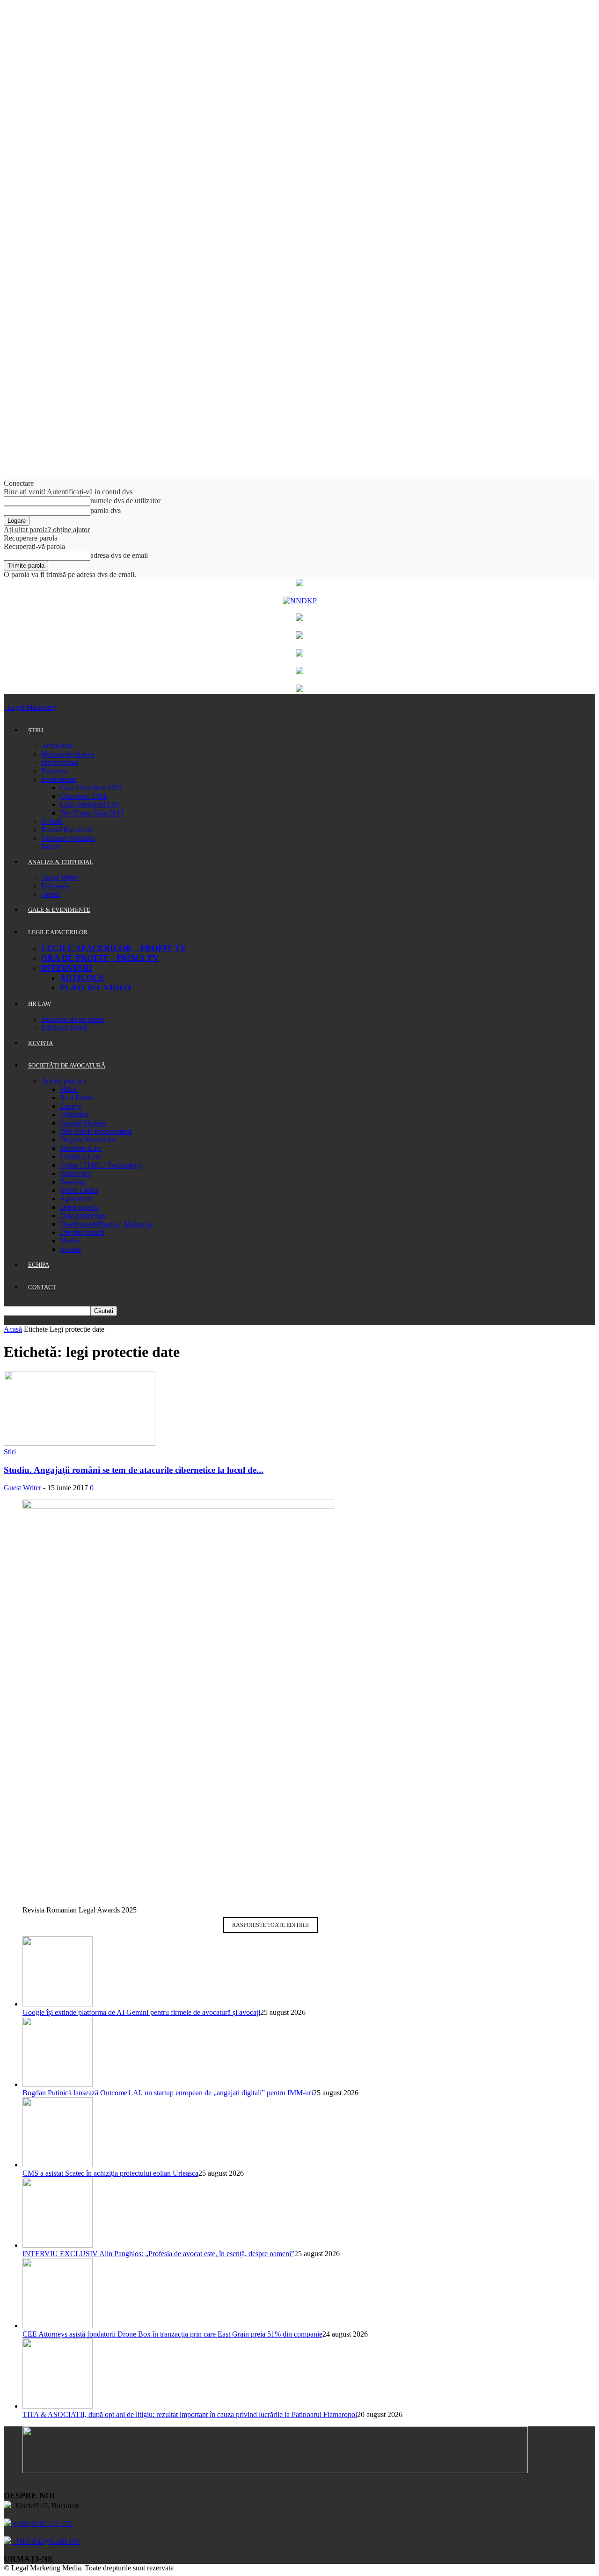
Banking (73, 1182)
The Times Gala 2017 (92, 813)
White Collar (79, 1190)
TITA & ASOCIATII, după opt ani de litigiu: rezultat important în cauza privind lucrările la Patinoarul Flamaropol (190, 2414)
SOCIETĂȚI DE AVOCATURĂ (67, 1065)
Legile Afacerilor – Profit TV (114, 948)
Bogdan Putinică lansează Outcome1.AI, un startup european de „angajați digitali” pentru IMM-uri (168, 2093)
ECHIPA (39, 1265)
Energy (71, 1106)
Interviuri (67, 968)
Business (54, 771)
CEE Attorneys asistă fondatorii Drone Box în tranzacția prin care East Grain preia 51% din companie (172, 2334)
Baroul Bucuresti (66, 830)
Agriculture (77, 1199)
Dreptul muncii (82, 1232)
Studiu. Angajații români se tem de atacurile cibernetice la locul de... (134, 1470)
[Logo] (5, 707)
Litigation (74, 1115)
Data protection (83, 1216)
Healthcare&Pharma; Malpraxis (106, 1224)
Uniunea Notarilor (68, 838)
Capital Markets (83, 1123)
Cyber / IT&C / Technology (101, 1165)
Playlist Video (95, 988)
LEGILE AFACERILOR (58, 932)
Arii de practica (64, 1081)
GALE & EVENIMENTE (59, 910)
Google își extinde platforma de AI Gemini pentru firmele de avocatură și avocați (141, 2012)
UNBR (52, 821)
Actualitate (57, 746)
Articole (82, 978)
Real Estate (77, 1098)
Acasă (13, 1329)
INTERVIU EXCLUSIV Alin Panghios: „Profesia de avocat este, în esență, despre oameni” (158, 2254)
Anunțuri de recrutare (73, 1019)
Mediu (69, 1241)
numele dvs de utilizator (125, 501)
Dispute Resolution (88, 1140)
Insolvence (76, 1173)
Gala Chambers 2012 (91, 788)
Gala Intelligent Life (90, 805)
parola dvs (106, 510)
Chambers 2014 (83, 796)
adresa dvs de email (119, 555)
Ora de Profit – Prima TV (100, 958)
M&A (69, 1089)
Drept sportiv (79, 1207)
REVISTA (40, 1043)
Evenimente (59, 779)
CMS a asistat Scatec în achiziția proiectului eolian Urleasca (110, 2173)
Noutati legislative (68, 754)
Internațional (60, 762)
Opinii (51, 894)
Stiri (10, 1452)
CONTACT (42, 1287)
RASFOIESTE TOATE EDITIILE (271, 1925)
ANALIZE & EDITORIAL (61, 862)
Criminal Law (80, 1157)
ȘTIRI (36, 730)
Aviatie (70, 1249)
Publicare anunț (64, 1028)
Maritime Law (81, 1148)
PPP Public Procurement (96, 1131)
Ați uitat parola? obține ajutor (47, 530)
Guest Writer (60, 877)
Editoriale (55, 886)
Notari (51, 847)
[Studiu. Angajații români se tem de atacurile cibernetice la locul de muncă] (80, 1443)
